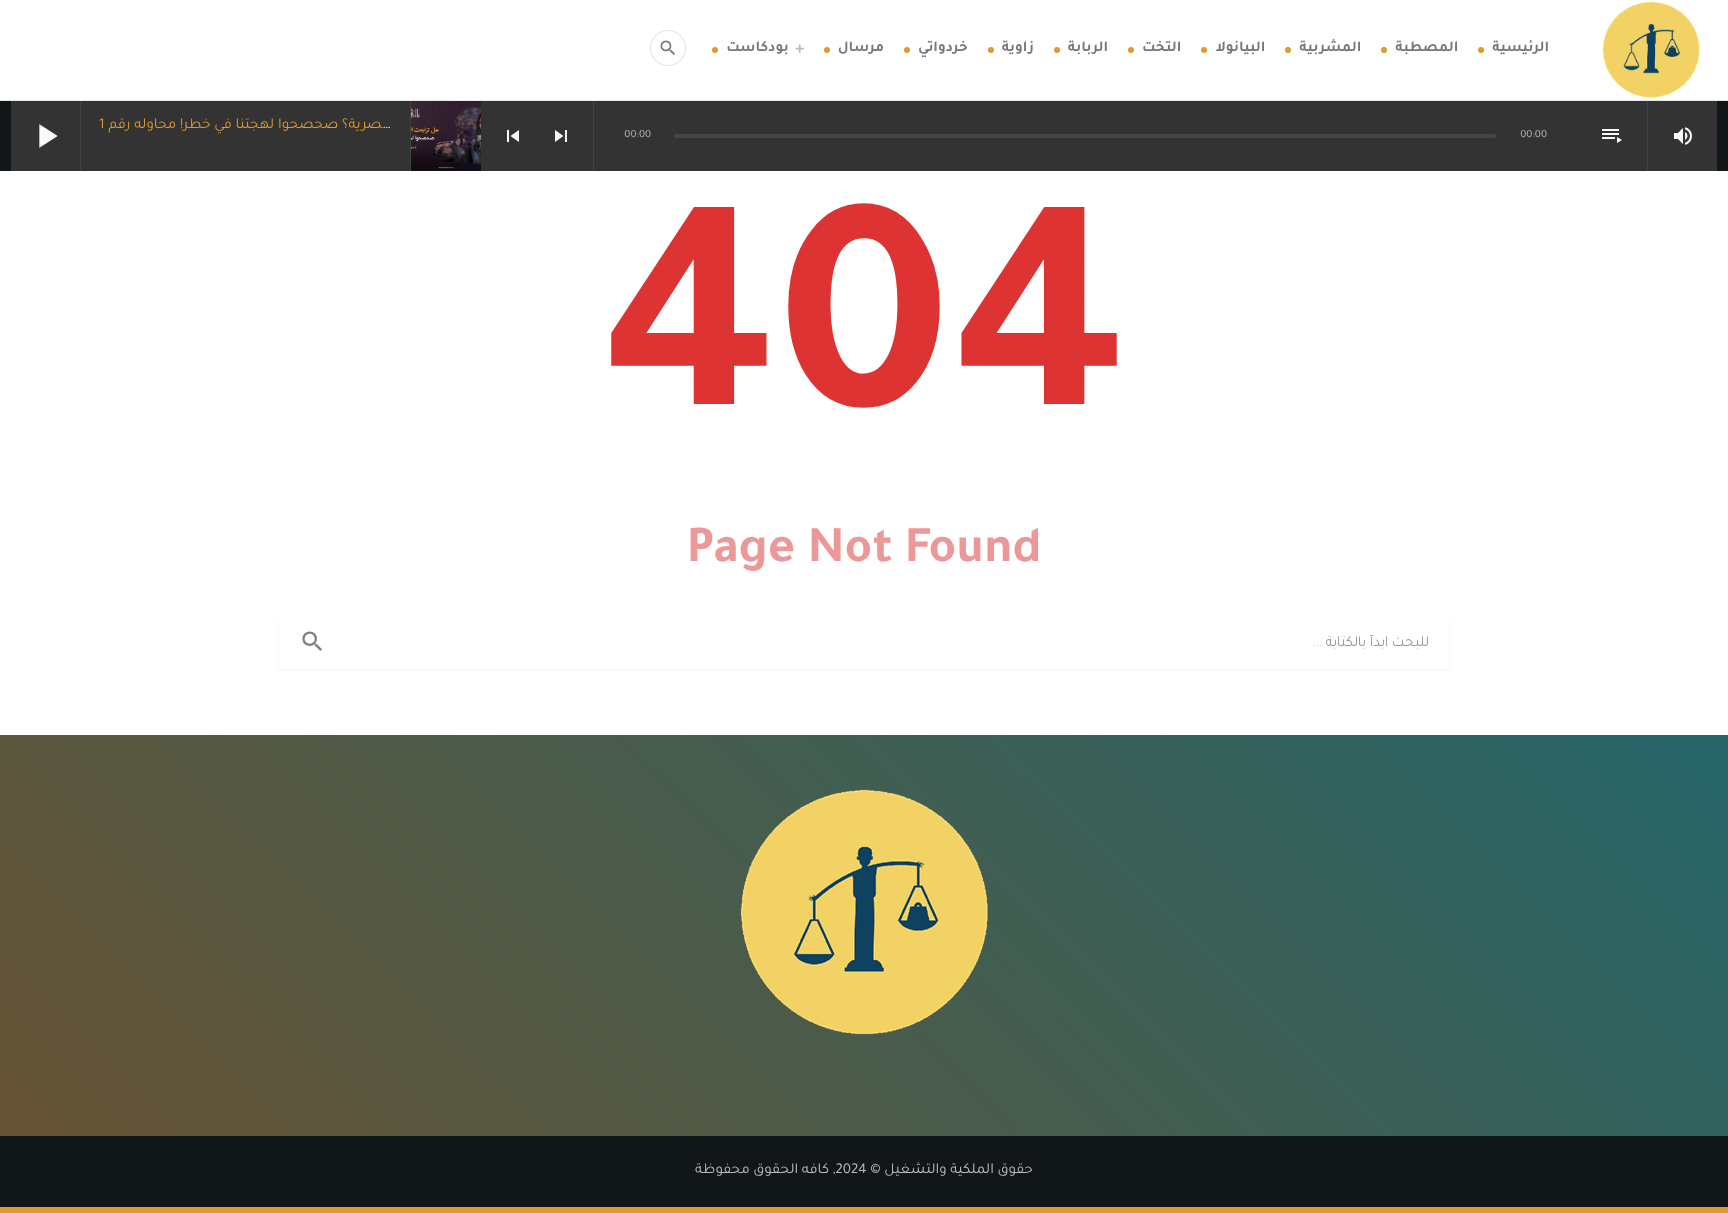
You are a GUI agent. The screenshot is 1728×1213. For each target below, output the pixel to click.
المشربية (1330, 49)
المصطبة (1426, 49)
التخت (1161, 49)
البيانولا (1240, 49)
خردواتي (943, 49)
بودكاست (757, 49)
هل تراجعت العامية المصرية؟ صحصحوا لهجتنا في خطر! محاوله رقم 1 (310, 126)
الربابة (1088, 49)
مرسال (861, 49)
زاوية (1018, 49)
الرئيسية (1520, 49)
